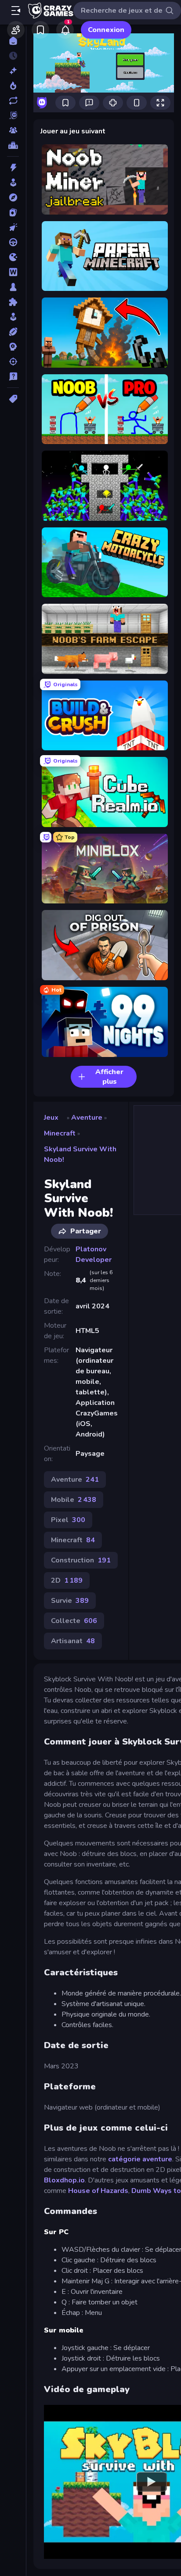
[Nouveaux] (13, 71)
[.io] (13, 257)
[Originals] (13, 115)
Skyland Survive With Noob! (80, 1154)
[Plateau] (13, 287)
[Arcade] (13, 183)
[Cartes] (13, 212)
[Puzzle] (13, 302)
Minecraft (60, 1133)
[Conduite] (13, 242)
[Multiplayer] (13, 130)
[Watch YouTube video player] (152, 2482)
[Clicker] (13, 227)
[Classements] (13, 145)
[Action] (13, 168)
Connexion (106, 30)
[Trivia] (13, 376)
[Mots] (13, 272)
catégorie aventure (140, 2159)
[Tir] (13, 362)
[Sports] (13, 332)
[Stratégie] (13, 347)
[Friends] (16, 30)
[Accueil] (13, 41)
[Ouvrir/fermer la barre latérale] (16, 11)
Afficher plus (109, 1077)
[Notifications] (65, 30)
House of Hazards (98, 2191)
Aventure (87, 1118)
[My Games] (40, 30)
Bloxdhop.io (64, 2180)
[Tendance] (13, 86)
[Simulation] (13, 317)
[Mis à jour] (13, 100)
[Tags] (13, 399)
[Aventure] (13, 197)
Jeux (51, 1118)
